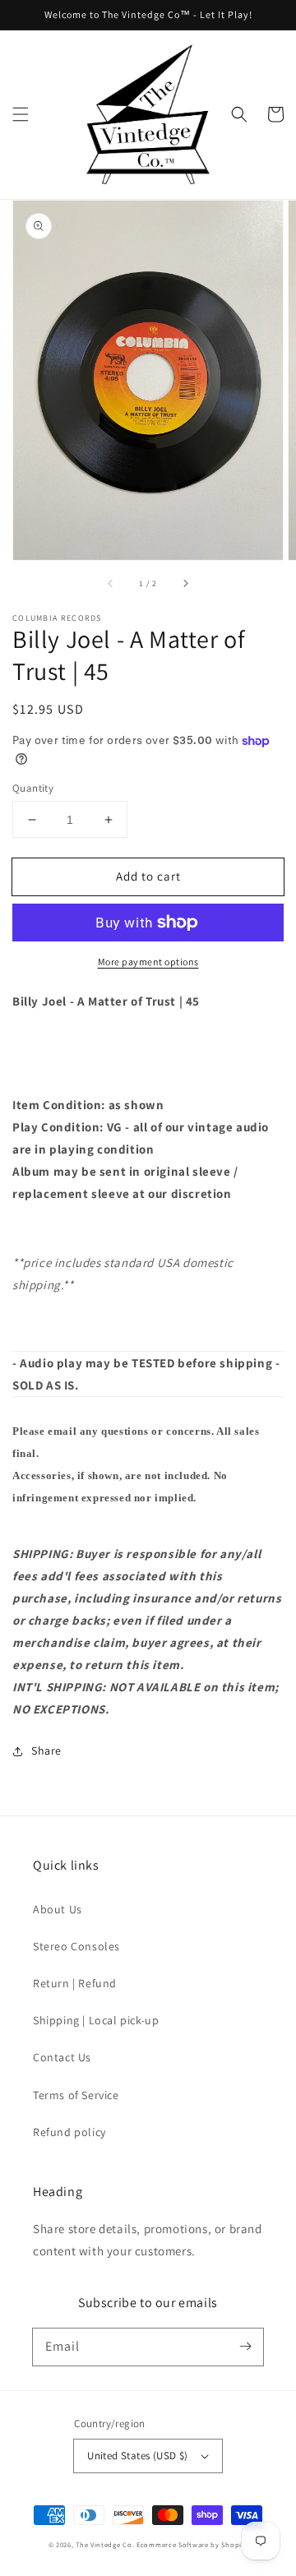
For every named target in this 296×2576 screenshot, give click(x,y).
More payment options (148, 962)
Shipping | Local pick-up (96, 2020)
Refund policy (69, 2132)
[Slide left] (111, 583)
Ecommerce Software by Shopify (192, 2544)
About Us (58, 1909)
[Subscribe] (245, 2347)
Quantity (33, 788)
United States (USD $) (137, 2456)
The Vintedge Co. (105, 2544)
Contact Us (62, 2057)
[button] (21, 114)
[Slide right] (185, 583)
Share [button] (46, 1750)
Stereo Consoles (76, 1946)
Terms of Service (76, 2095)
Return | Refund (75, 1983)
